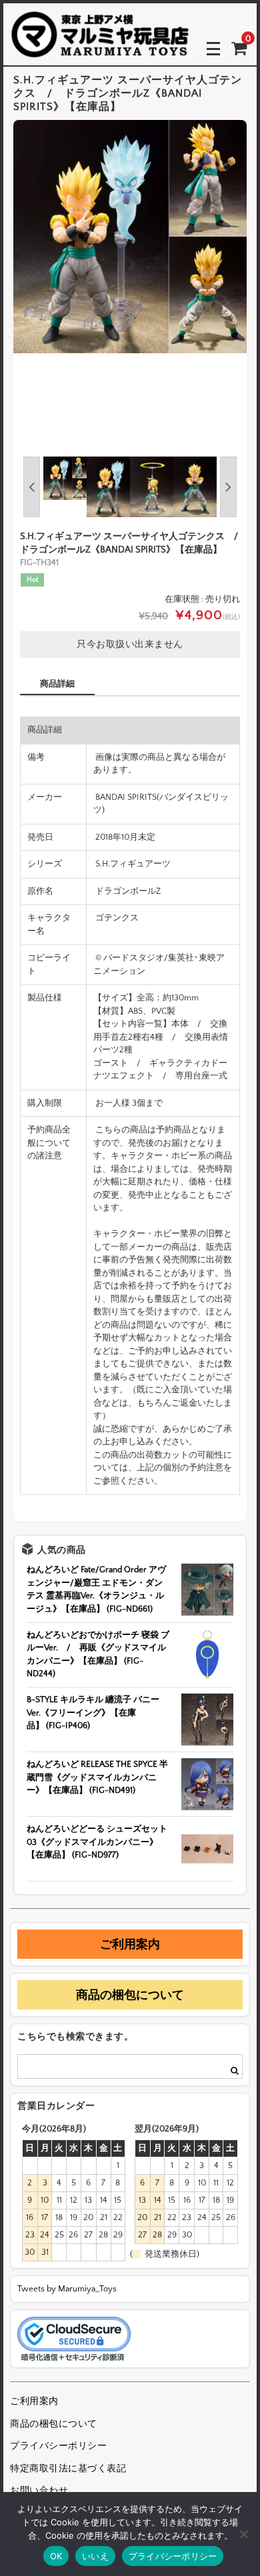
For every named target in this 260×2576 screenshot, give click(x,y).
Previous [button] (32, 487)
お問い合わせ (39, 2491)
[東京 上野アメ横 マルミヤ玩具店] (100, 48)
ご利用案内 (130, 1944)
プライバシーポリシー (58, 2446)
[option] (130, 237)
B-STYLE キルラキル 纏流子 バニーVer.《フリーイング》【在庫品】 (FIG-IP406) (93, 1713)
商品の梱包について (130, 1995)
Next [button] (228, 487)
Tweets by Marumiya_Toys (67, 2289)
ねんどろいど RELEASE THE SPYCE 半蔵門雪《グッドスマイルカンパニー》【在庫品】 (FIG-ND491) (97, 1777)
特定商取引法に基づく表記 (68, 2469)
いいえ (95, 2556)
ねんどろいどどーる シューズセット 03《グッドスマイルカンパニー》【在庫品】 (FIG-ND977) (97, 1842)
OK (56, 2556)
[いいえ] (243, 2534)
